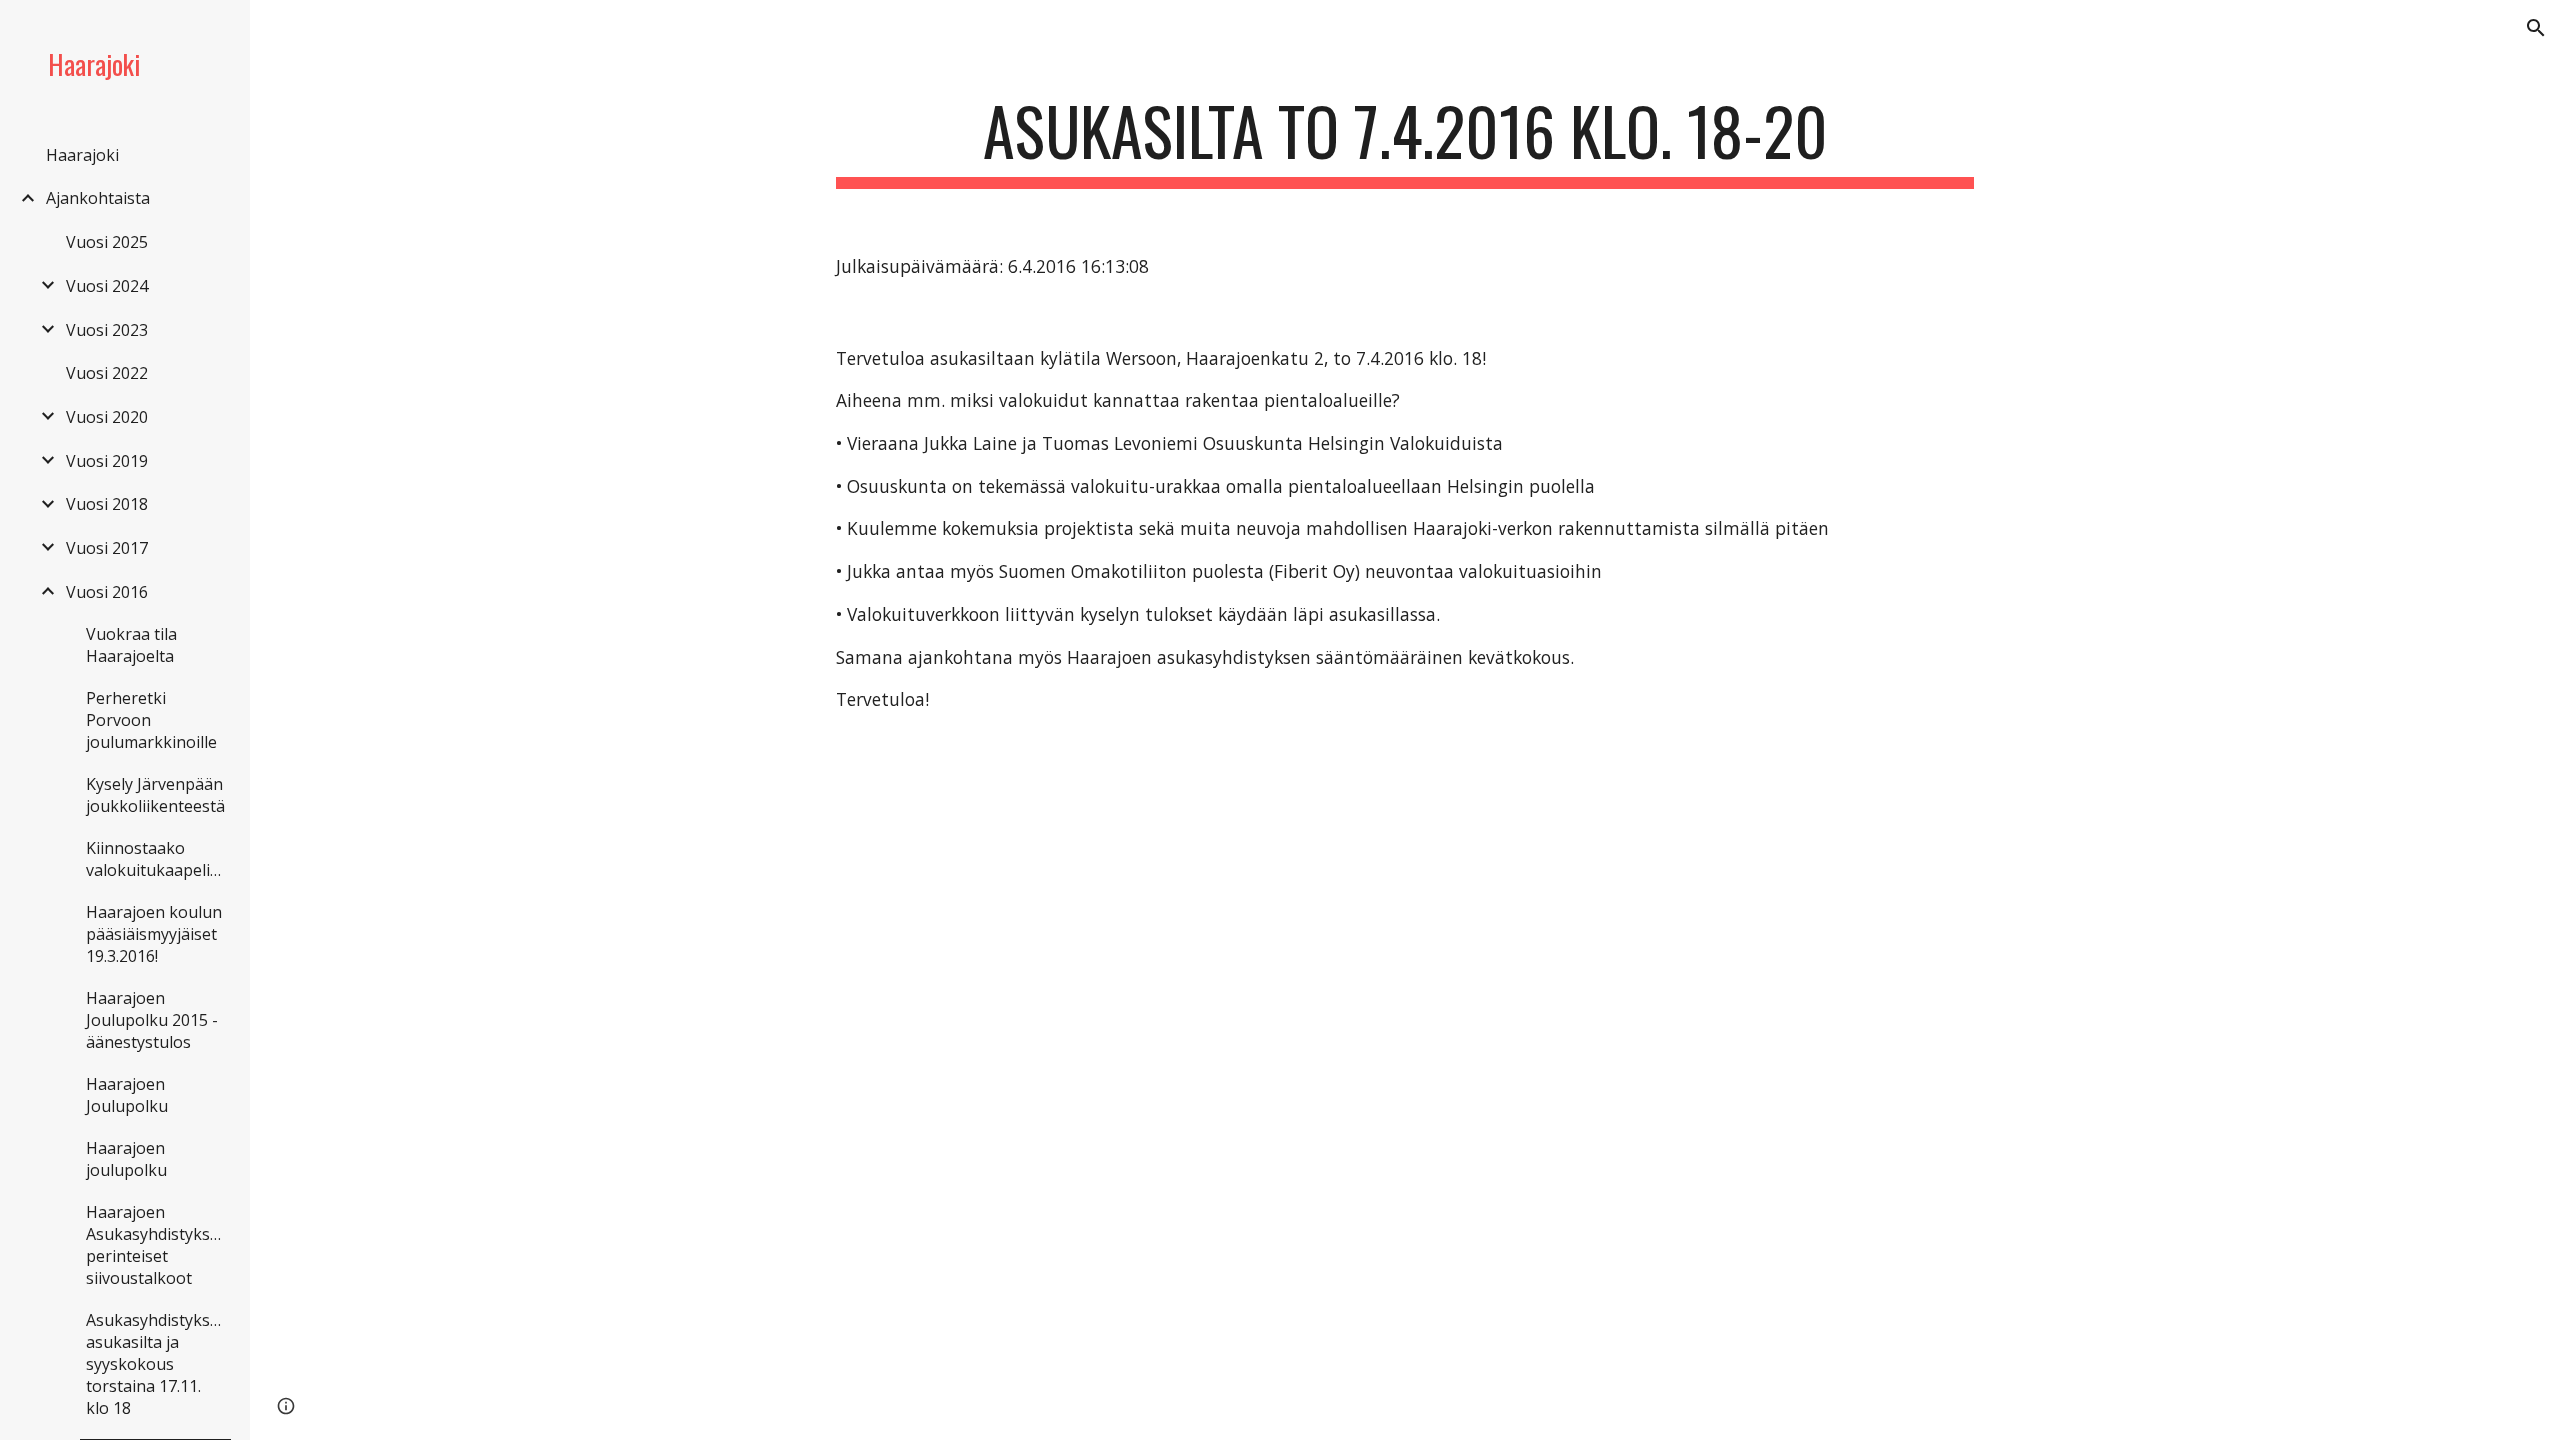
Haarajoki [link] (82, 155)
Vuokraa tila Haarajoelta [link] (131, 645)
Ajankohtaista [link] (98, 198)
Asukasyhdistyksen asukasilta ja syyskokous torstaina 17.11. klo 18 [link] (157, 1364)
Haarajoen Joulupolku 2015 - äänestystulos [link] (152, 1020)
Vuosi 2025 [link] (107, 242)
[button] (2536, 28)
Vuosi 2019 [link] (107, 461)
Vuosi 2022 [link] (107, 373)
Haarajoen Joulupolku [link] (127, 1095)
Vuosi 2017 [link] (107, 548)
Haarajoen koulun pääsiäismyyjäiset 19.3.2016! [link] (154, 934)
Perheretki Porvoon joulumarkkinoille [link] (151, 720)
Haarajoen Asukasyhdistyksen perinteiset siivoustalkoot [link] (157, 1245)
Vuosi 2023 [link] (107, 330)
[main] (1405, 140)
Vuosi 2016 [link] (107, 592)
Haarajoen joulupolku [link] (126, 1159)
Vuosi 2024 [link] (107, 286)
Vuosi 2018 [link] (107, 504)
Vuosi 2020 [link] (107, 417)
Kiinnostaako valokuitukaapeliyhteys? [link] (158, 859)
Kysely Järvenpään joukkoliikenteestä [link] (155, 795)
